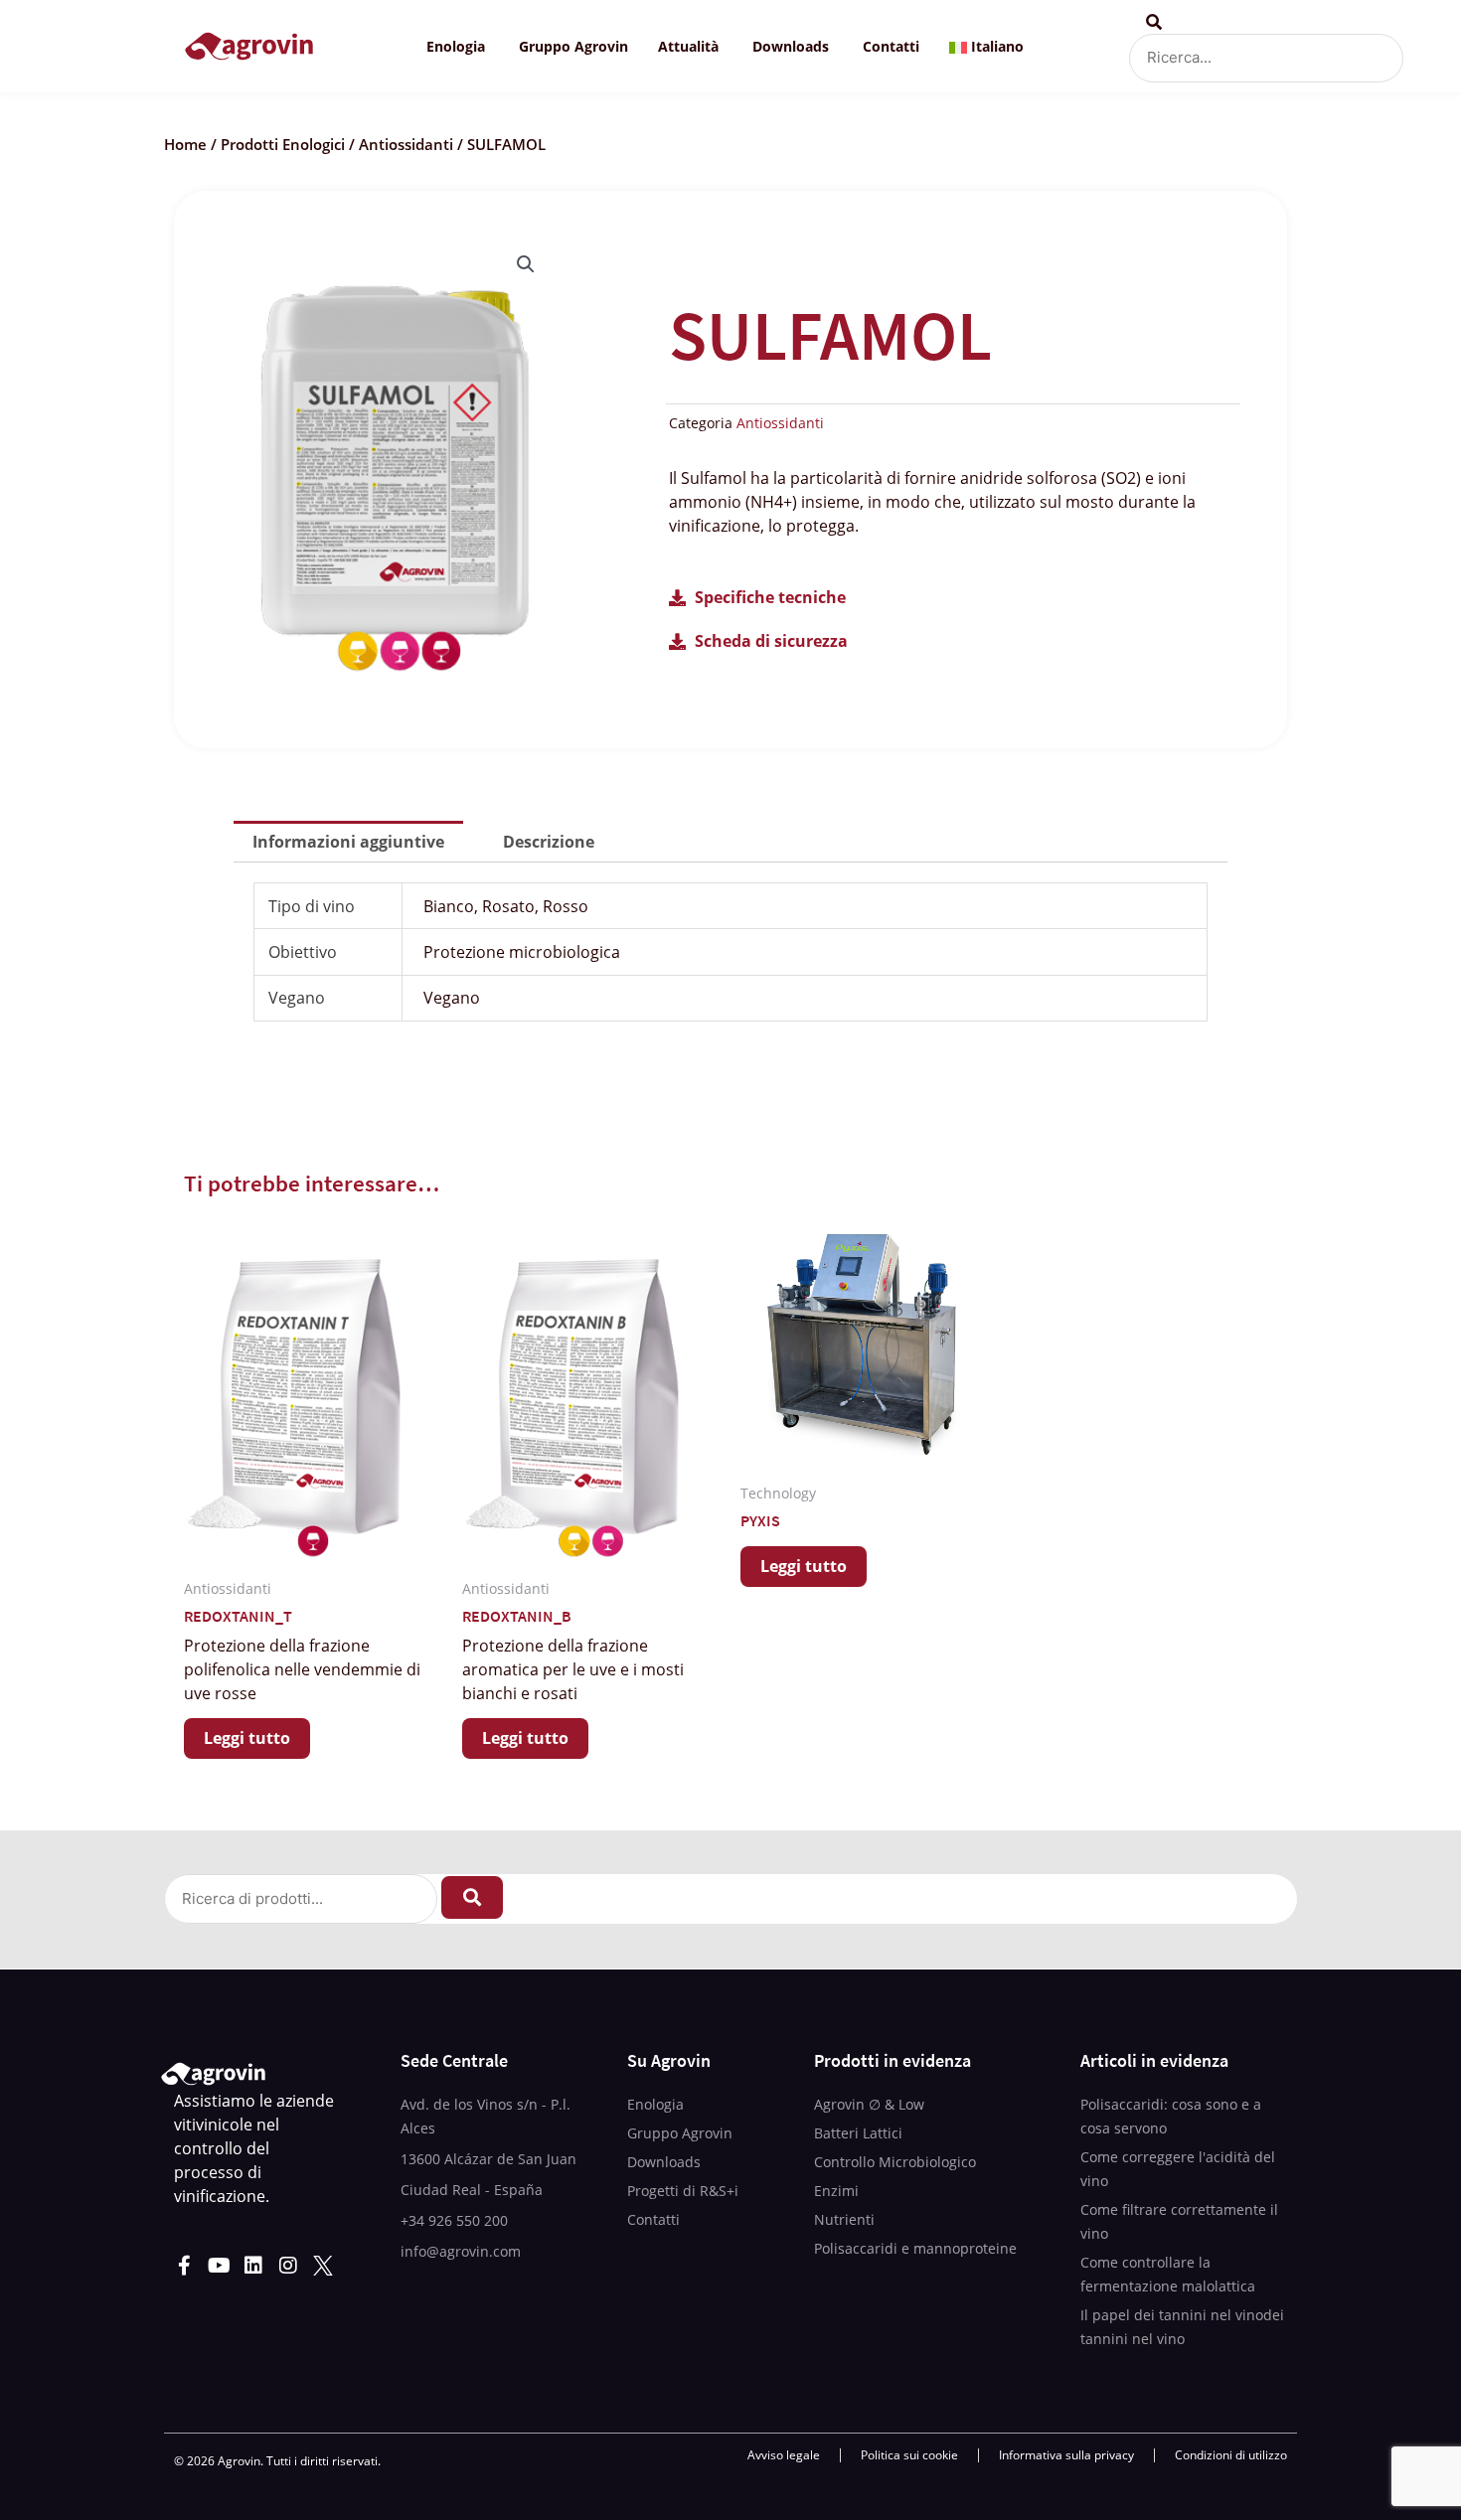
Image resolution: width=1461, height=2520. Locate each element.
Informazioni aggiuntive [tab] (348, 842)
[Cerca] (472, 1897)
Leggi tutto (247, 1738)
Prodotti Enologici (283, 144)
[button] (526, 264)
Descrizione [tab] (549, 842)
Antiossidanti (406, 144)
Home (185, 144)
